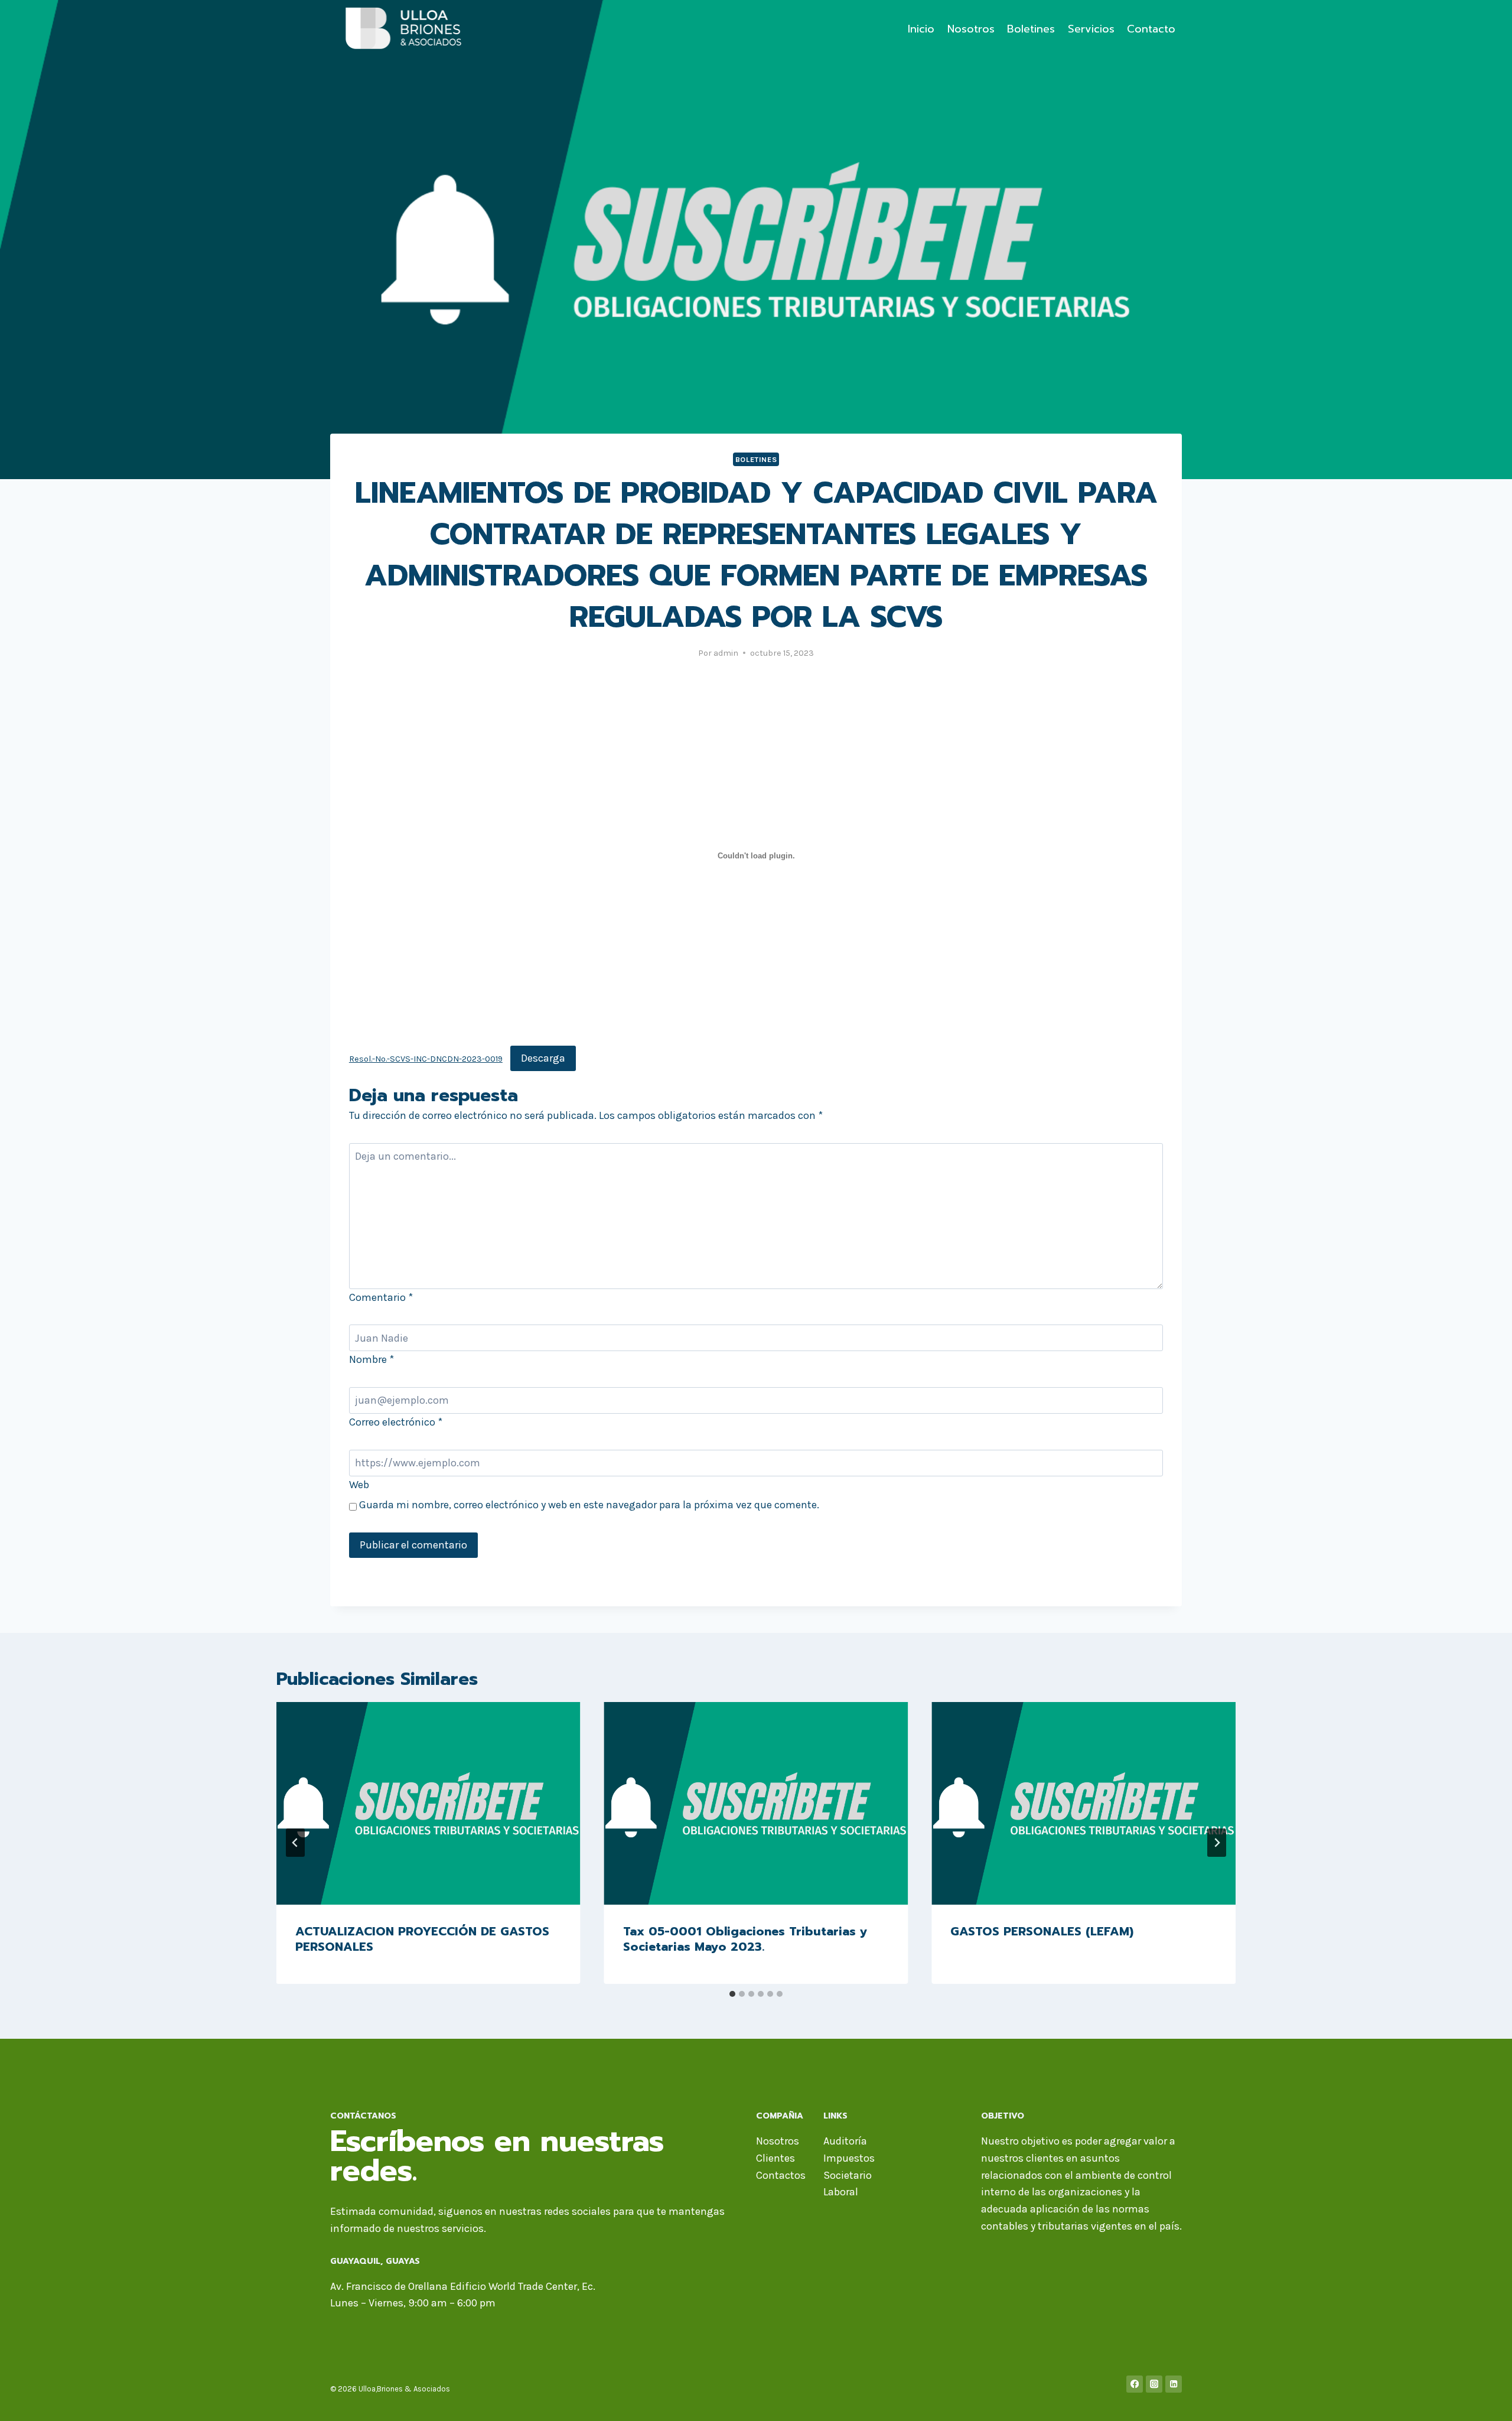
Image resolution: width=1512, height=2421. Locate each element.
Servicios (1091, 29)
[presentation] (428, 1803)
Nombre (372, 1359)
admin (726, 653)
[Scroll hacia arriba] (1485, 2400)
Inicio (921, 29)
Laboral (841, 2192)
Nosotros (971, 29)
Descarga (543, 1058)
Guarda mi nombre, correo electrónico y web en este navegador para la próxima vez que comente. (589, 1505)
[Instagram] (1154, 2384)
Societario (848, 2175)
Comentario (381, 1297)
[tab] (732, 1994)
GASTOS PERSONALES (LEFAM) (1042, 1931)
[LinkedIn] (1174, 2384)
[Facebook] (1135, 2384)
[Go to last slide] (295, 1843)
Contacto (1151, 29)
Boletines (1031, 29)
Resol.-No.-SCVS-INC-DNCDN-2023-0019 (426, 1059)
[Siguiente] (1217, 1843)
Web (359, 1485)
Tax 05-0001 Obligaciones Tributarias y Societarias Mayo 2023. (745, 1939)
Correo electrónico (396, 1422)
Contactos (781, 2175)
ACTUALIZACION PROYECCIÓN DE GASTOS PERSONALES (422, 1939)
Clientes (775, 2158)
